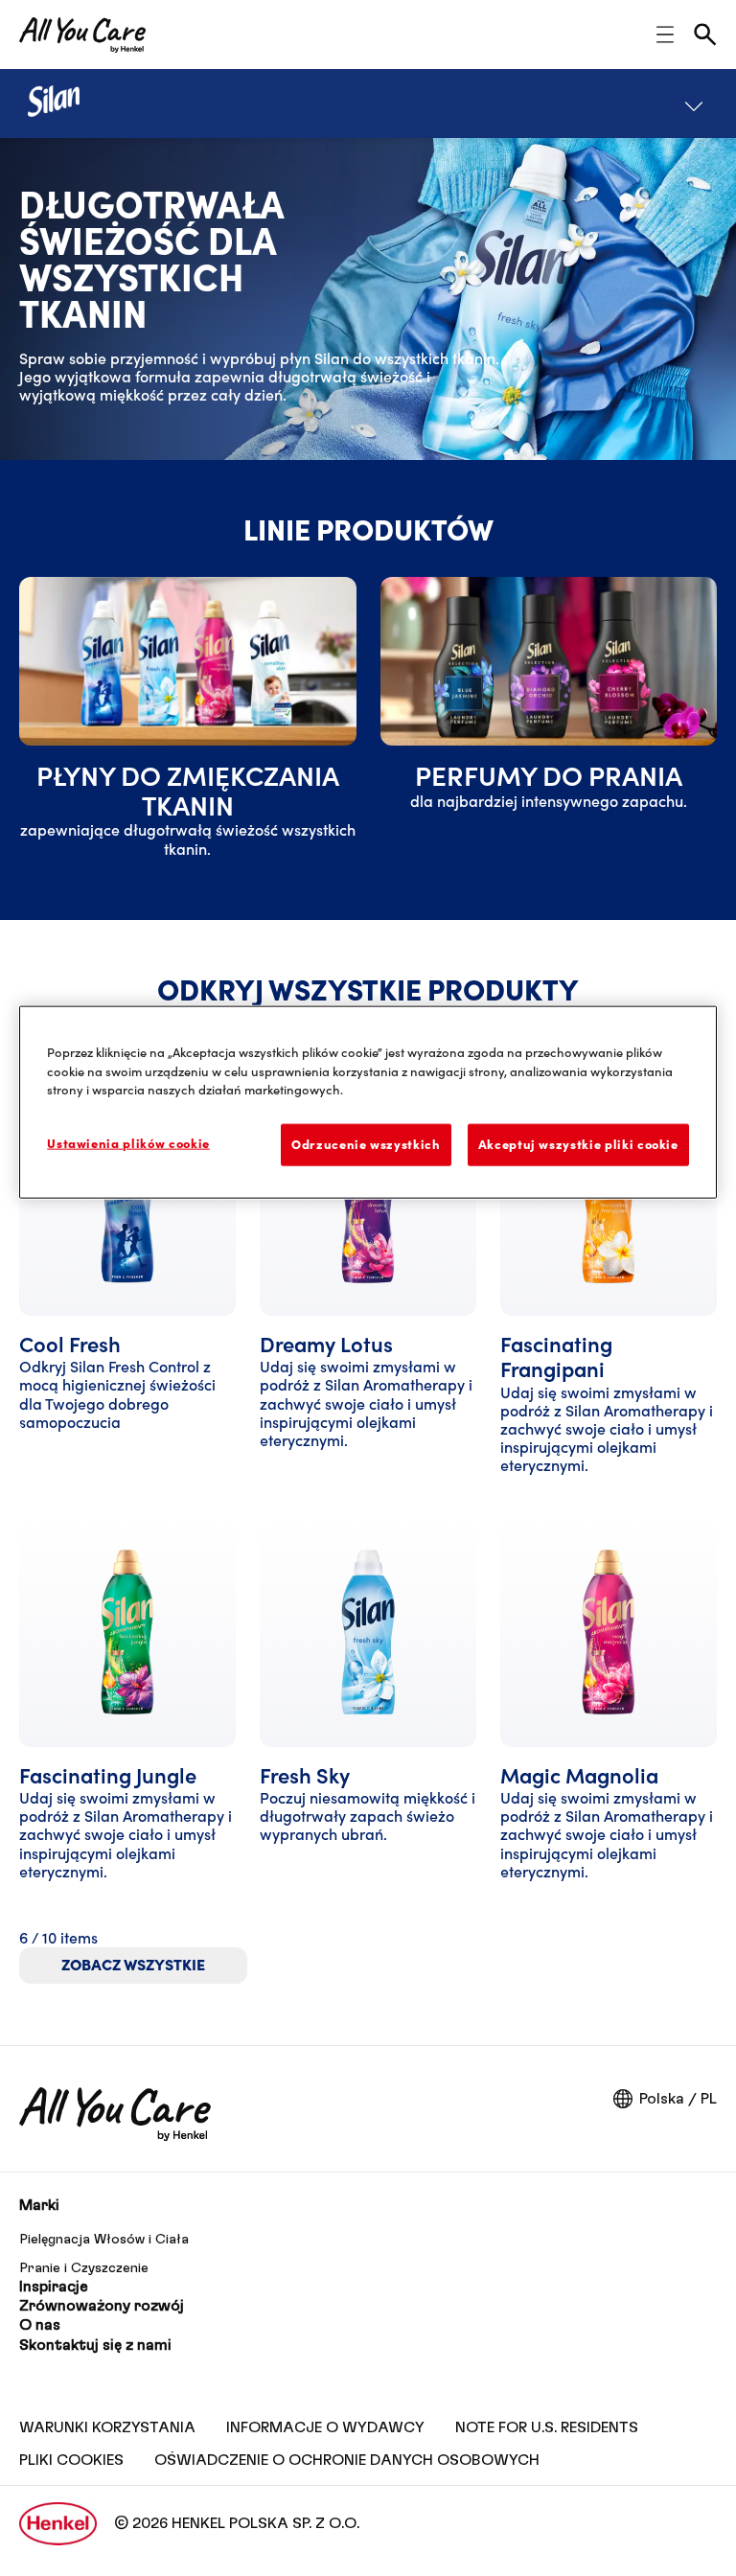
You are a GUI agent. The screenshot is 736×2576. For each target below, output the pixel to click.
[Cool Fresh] (127, 1289)
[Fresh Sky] (368, 1708)
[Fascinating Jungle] (127, 1708)
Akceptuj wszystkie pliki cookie (578, 1144)
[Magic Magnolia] (609, 1708)
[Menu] (694, 103)
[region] (368, 1103)
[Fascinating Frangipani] (609, 1289)
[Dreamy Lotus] (368, 1289)
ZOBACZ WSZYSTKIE (133, 1965)
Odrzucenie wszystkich (366, 1144)
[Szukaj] (705, 34)
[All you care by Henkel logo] (82, 35)
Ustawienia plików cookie (128, 1143)
